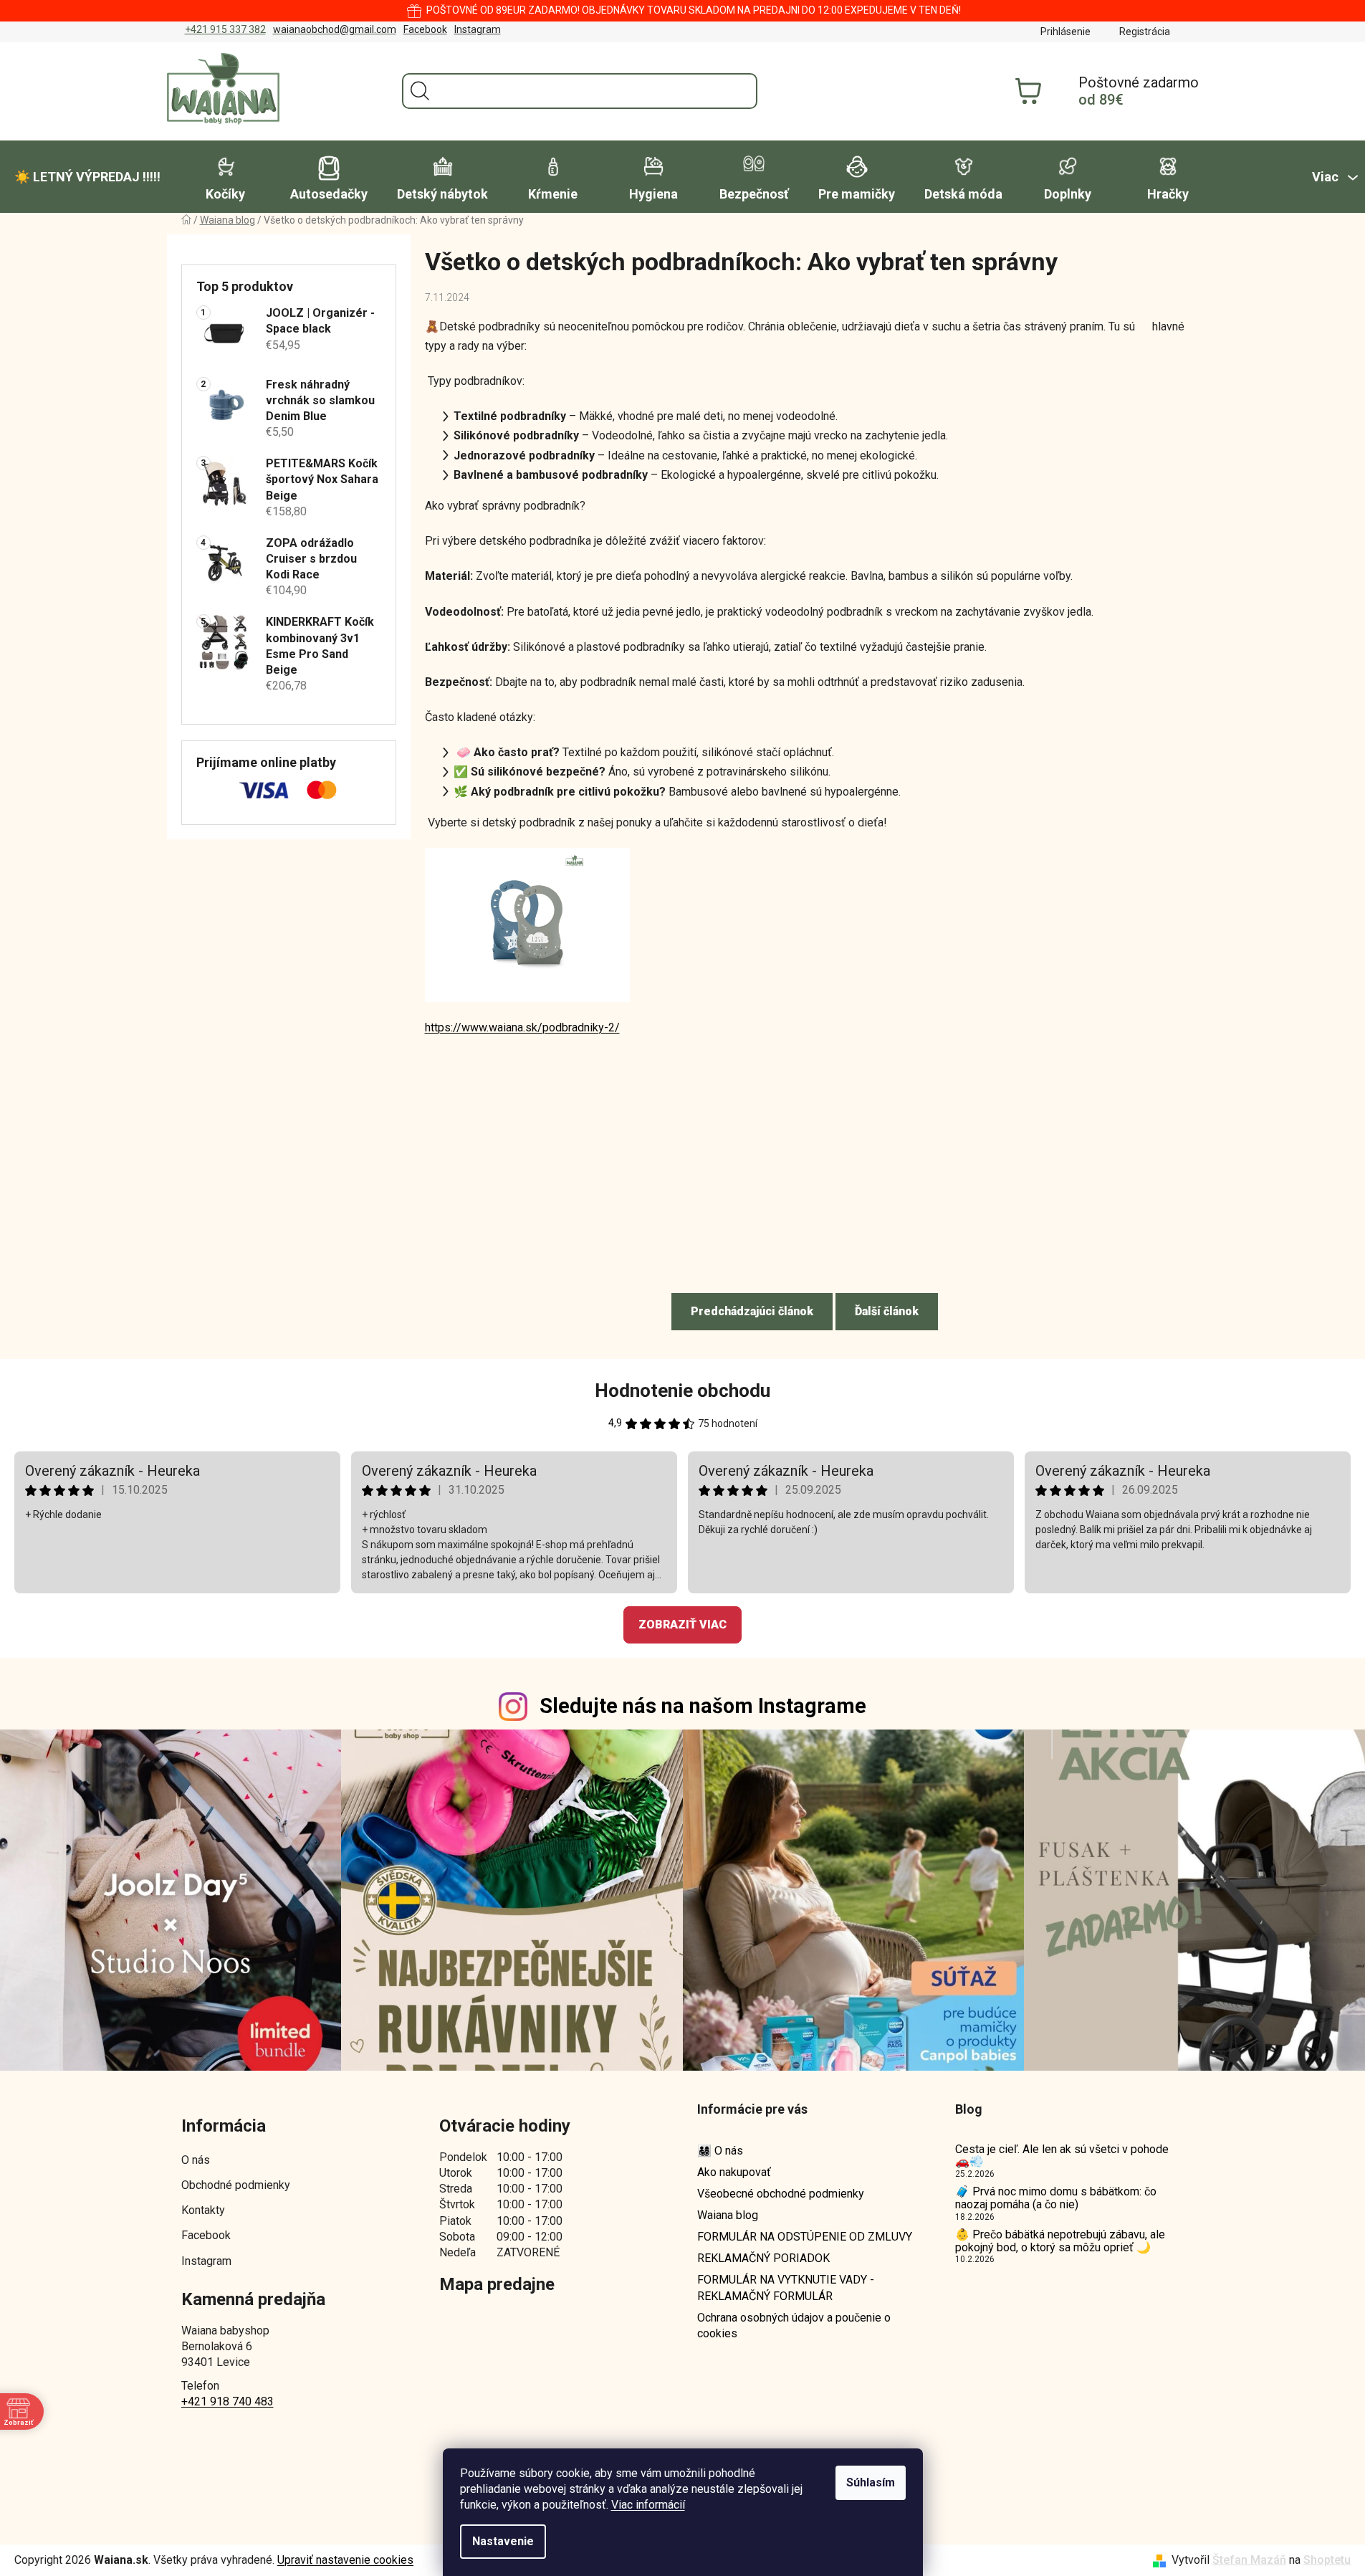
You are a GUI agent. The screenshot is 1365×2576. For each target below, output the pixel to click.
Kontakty (203, 2210)
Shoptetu (1327, 2560)
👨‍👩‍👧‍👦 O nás (720, 2151)
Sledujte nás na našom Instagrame (703, 1706)
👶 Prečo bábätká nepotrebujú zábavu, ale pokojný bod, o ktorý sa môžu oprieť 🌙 (1060, 2241)
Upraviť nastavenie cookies (345, 2560)
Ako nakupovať (734, 2172)
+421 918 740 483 (227, 2401)
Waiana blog (728, 2215)
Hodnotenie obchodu (682, 1390)
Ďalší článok (887, 1311)
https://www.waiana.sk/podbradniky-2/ (522, 1027)
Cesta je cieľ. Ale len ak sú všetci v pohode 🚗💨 (1062, 2156)
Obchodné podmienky (236, 2185)
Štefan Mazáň (1249, 2560)
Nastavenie (503, 2541)
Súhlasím (871, 2482)
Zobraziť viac (682, 1625)
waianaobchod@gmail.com (335, 29)
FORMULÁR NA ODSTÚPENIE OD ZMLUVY (805, 2237)
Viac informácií (648, 2505)
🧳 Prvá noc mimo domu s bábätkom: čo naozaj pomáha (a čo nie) (1056, 2198)
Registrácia (1145, 32)
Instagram (478, 29)
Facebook (425, 29)
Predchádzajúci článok (752, 1311)
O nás (196, 2160)
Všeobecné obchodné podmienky (781, 2194)
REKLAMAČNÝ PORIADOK (763, 2258)
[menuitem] (87, 177)
